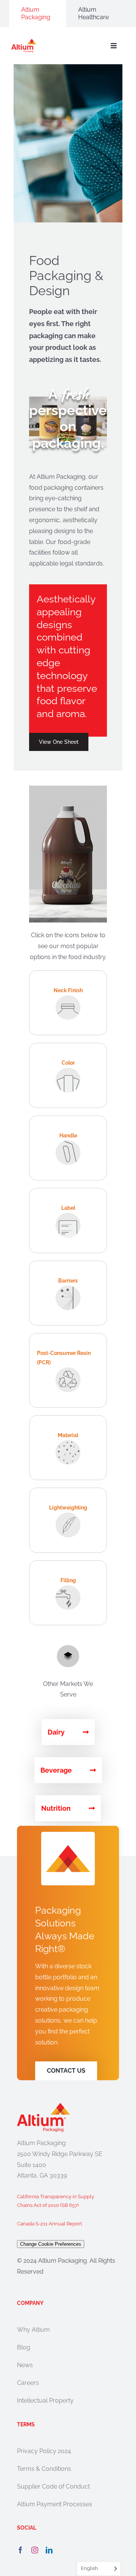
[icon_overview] (68, 1648)
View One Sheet (59, 742)
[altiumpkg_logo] (24, 42)
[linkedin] (49, 2550)
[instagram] (35, 2550)
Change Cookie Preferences (51, 2244)
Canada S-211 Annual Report (49, 2224)
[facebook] (20, 2550)
